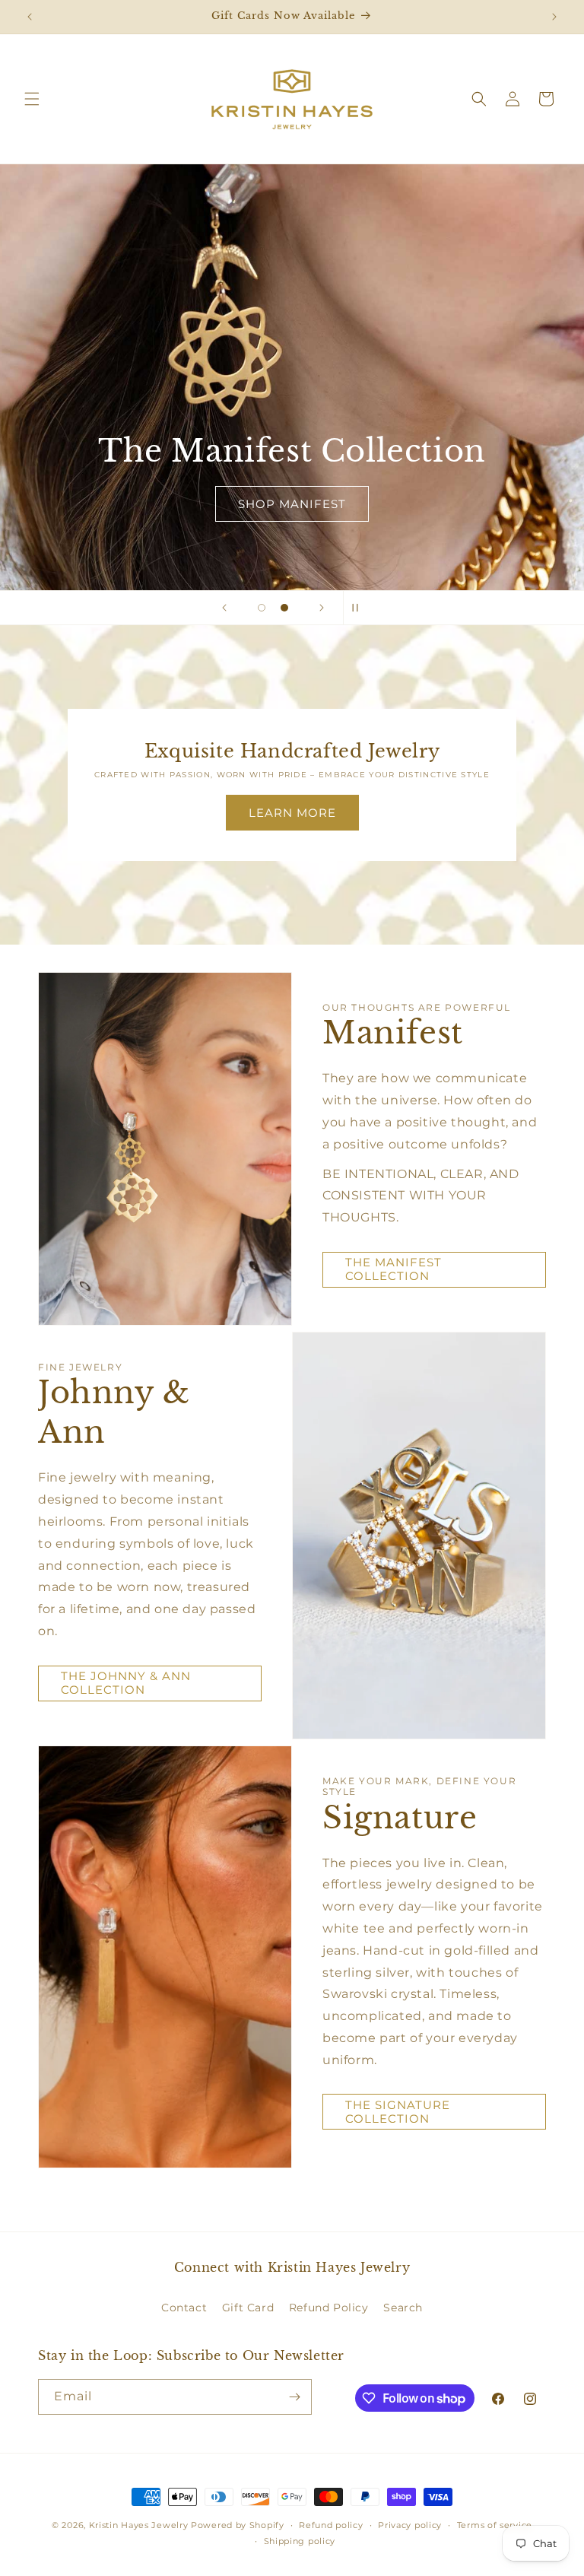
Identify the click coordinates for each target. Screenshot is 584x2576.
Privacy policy (410, 2525)
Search (403, 2308)
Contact (184, 2308)
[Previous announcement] (30, 17)
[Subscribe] (294, 2397)
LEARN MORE (292, 813)
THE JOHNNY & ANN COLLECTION (126, 1683)
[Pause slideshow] (360, 608)
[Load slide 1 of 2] (262, 608)
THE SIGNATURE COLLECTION (398, 2112)
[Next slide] (322, 608)
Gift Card (248, 2308)
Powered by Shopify (238, 2525)
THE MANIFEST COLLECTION (394, 1269)
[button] (32, 99)
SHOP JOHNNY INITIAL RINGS (251, 504)
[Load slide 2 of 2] (284, 608)
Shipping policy (300, 2541)
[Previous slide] (224, 608)
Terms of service (495, 2525)
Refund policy (331, 2525)
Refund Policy (329, 2308)
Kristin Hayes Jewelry (139, 2525)
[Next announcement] (554, 17)
